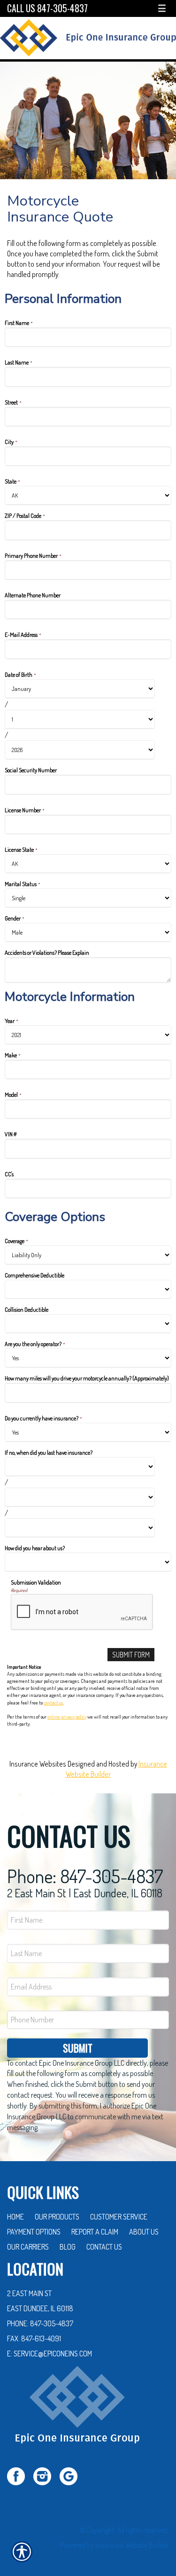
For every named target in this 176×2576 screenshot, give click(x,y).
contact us (53, 1703)
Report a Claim (95, 2232)
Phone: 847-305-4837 (85, 1876)
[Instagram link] (46, 2475)
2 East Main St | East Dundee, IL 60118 (85, 1893)
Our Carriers (28, 2247)
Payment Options (34, 2232)
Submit (78, 2048)
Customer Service (119, 2217)
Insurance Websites (38, 1764)
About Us (144, 2232)
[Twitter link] (19, 2475)
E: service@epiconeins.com (50, 2354)
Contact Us (104, 2247)
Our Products (57, 2217)
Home (15, 2217)
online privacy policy (67, 1717)
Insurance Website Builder (132, 2545)
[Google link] (72, 2475)
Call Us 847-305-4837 (47, 8)
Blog (68, 2247)
